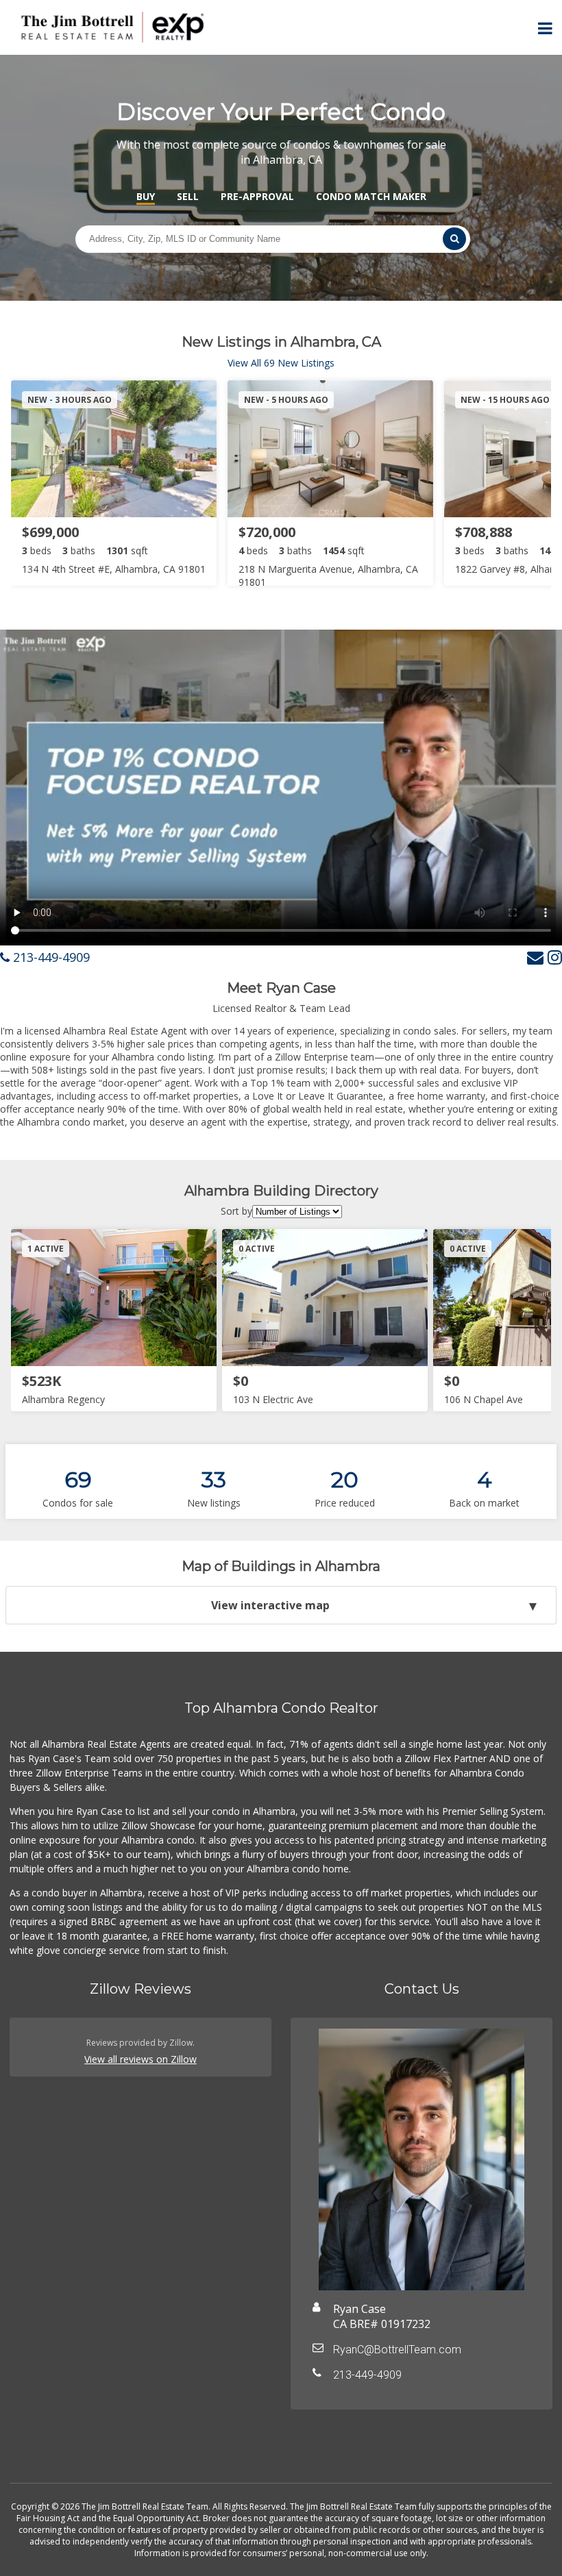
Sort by (236, 1211)
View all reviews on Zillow (140, 2059)
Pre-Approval (257, 196)
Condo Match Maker (371, 196)
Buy (146, 196)
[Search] (454, 239)
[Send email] (535, 957)
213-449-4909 (50, 957)
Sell (188, 196)
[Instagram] (555, 957)
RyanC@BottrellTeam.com (397, 2350)
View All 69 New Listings (281, 363)
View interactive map (270, 1605)
